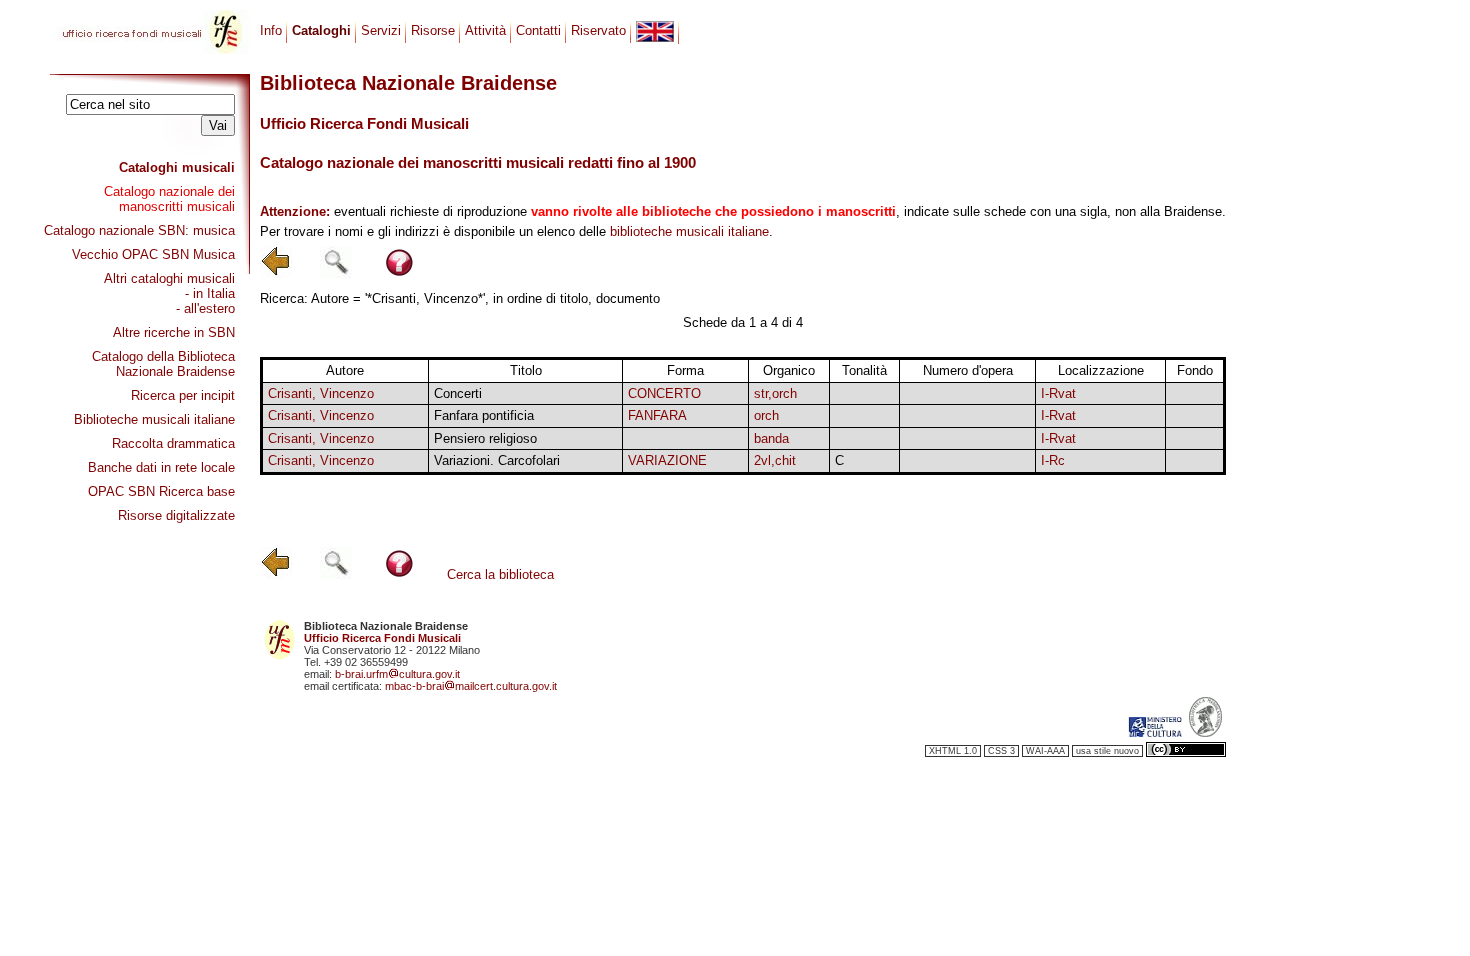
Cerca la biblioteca (500, 574)
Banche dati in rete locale (161, 467)
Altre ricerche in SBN (174, 332)
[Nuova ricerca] (336, 273)
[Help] (399, 273)
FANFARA (657, 415)
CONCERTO (664, 393)
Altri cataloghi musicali (169, 278)
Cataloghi (321, 30)
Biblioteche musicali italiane (154, 419)
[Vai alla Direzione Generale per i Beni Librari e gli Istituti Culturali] (1155, 733)
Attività (485, 30)
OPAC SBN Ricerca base (161, 491)
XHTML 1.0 (953, 751)
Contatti (538, 30)
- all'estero (205, 308)
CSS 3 (1001, 751)
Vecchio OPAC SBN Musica (153, 254)
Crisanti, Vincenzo (321, 393)
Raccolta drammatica (173, 443)
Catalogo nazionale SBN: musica (139, 230)
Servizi (381, 30)
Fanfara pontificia (484, 415)
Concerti (458, 393)
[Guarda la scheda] (864, 393)
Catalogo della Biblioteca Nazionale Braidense (163, 364)
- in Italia (210, 293)
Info (271, 30)
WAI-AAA (1045, 751)
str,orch (775, 393)
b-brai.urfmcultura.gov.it (397, 674)
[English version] (655, 31)
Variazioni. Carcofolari (497, 460)
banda (771, 438)
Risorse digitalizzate (176, 515)
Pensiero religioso (485, 438)
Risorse (433, 30)
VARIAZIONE (667, 460)
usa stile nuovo (1107, 751)
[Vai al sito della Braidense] (1205, 733)
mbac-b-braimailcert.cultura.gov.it (471, 686)
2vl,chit (775, 460)
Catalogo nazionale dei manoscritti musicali (169, 199)
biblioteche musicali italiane (689, 231)
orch (766, 415)
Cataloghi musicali (177, 167)
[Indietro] (276, 273)
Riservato (598, 30)
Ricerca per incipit (183, 395)
